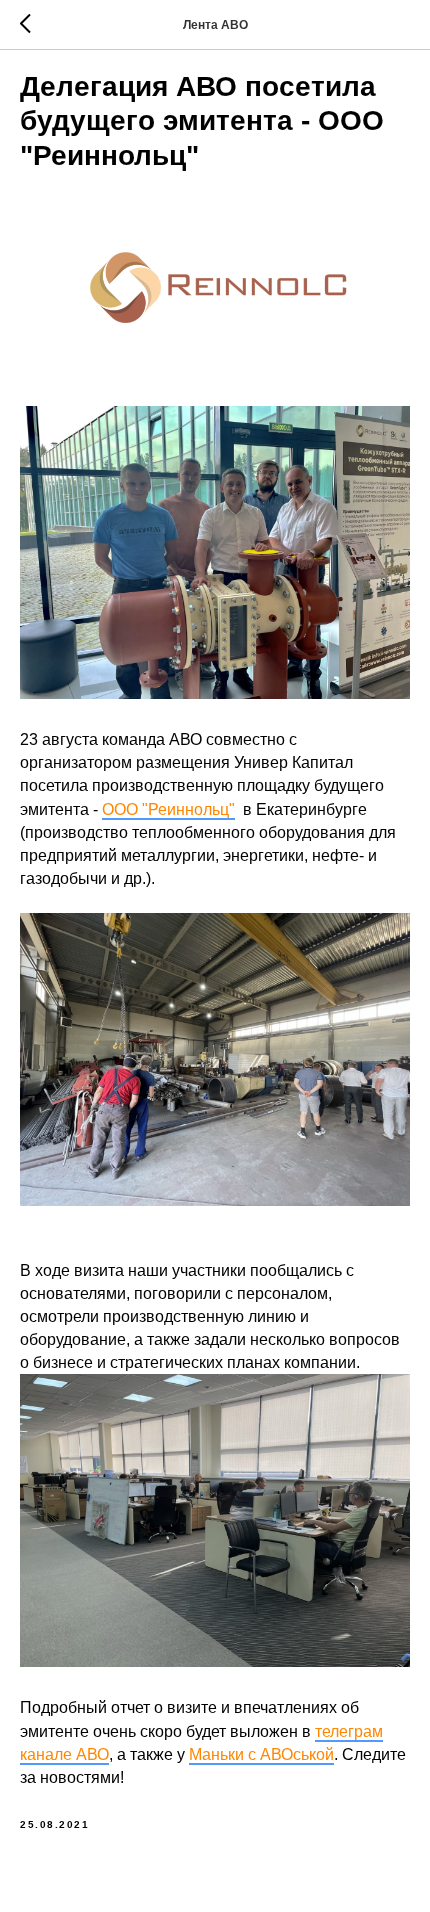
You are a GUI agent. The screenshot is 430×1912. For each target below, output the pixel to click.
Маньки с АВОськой (261, 1754)
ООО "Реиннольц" (168, 809)
